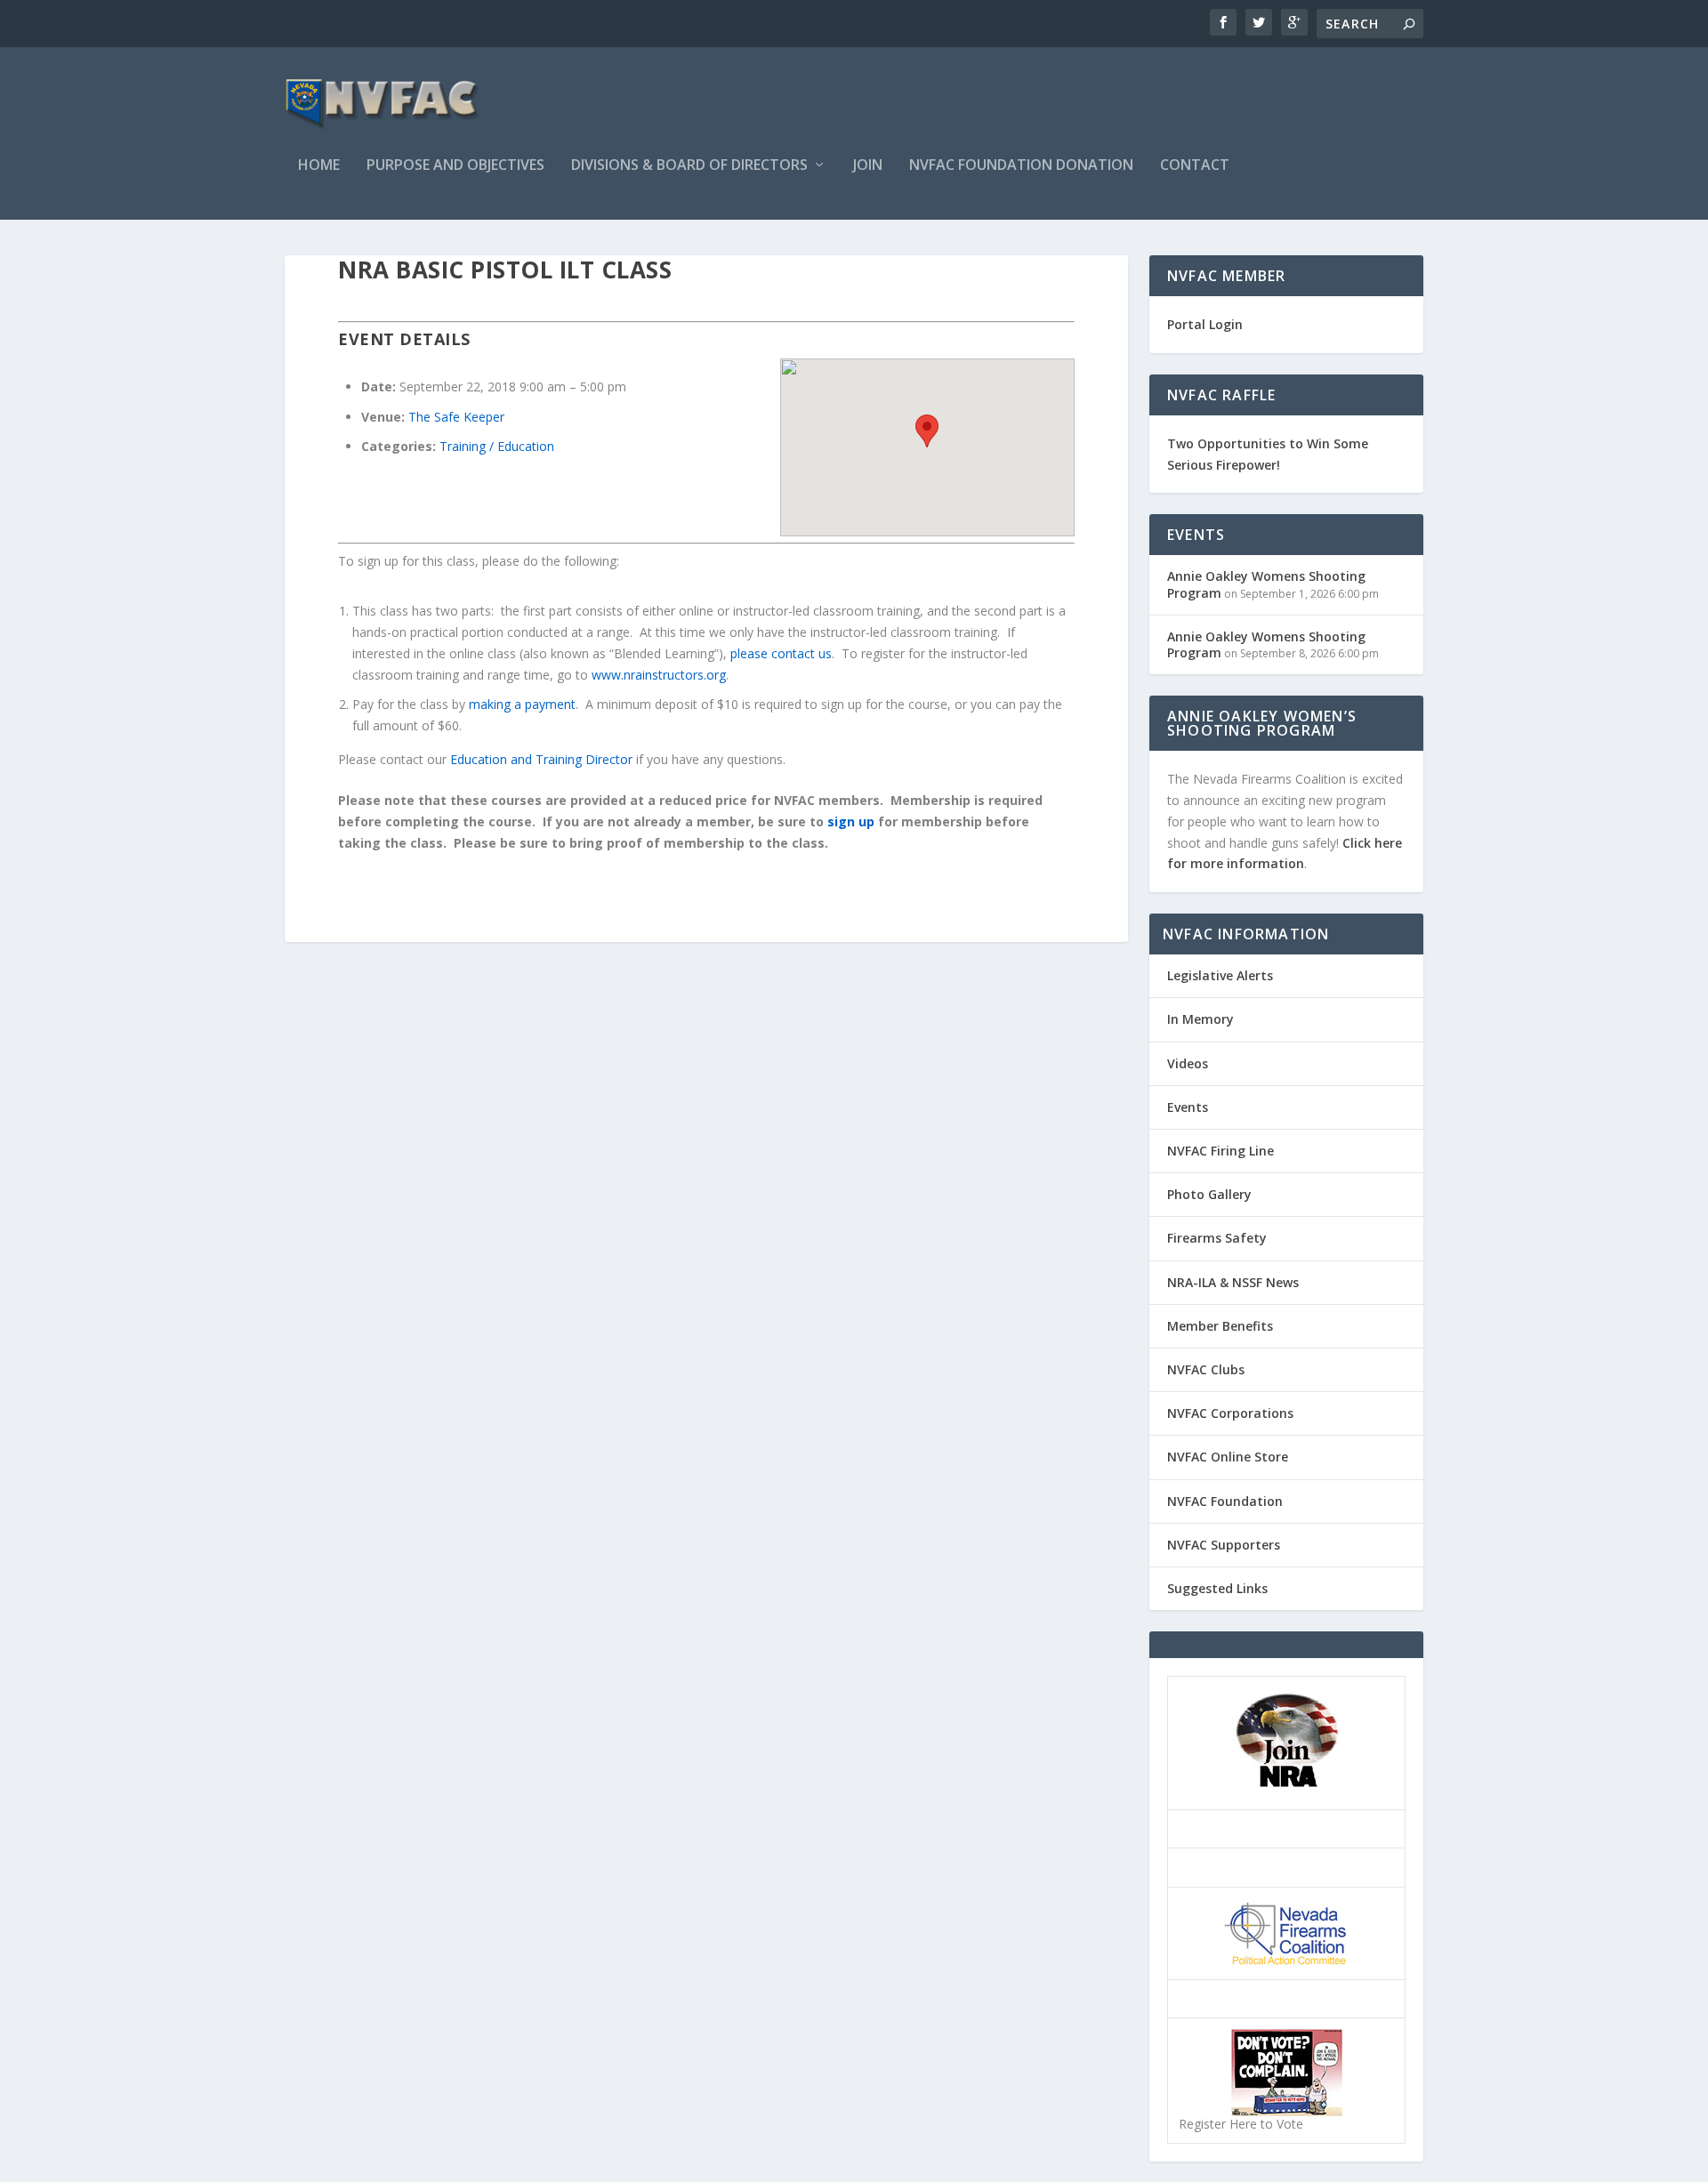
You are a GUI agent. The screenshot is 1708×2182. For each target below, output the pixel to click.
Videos (1188, 1063)
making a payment (522, 704)
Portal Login (1205, 324)
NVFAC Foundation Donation (1021, 166)
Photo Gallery (1209, 1194)
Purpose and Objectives (455, 166)
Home (319, 166)
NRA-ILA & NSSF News (1233, 1282)
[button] (927, 431)
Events (1188, 1107)
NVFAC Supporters (1224, 1545)
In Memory (1200, 1019)
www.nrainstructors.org (659, 675)
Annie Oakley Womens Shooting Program (1266, 584)
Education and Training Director (541, 759)
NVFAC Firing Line (1221, 1151)
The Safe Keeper (456, 417)
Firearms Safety (1217, 1238)
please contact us (781, 653)
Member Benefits (1220, 1326)
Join (868, 166)
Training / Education (497, 446)
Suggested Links (1217, 1588)
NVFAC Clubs (1206, 1369)
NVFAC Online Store (1228, 1457)
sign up (851, 821)
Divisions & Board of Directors (689, 166)
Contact (1195, 166)
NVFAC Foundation (1225, 1501)
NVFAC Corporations (1230, 1413)
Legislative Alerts (1220, 975)
